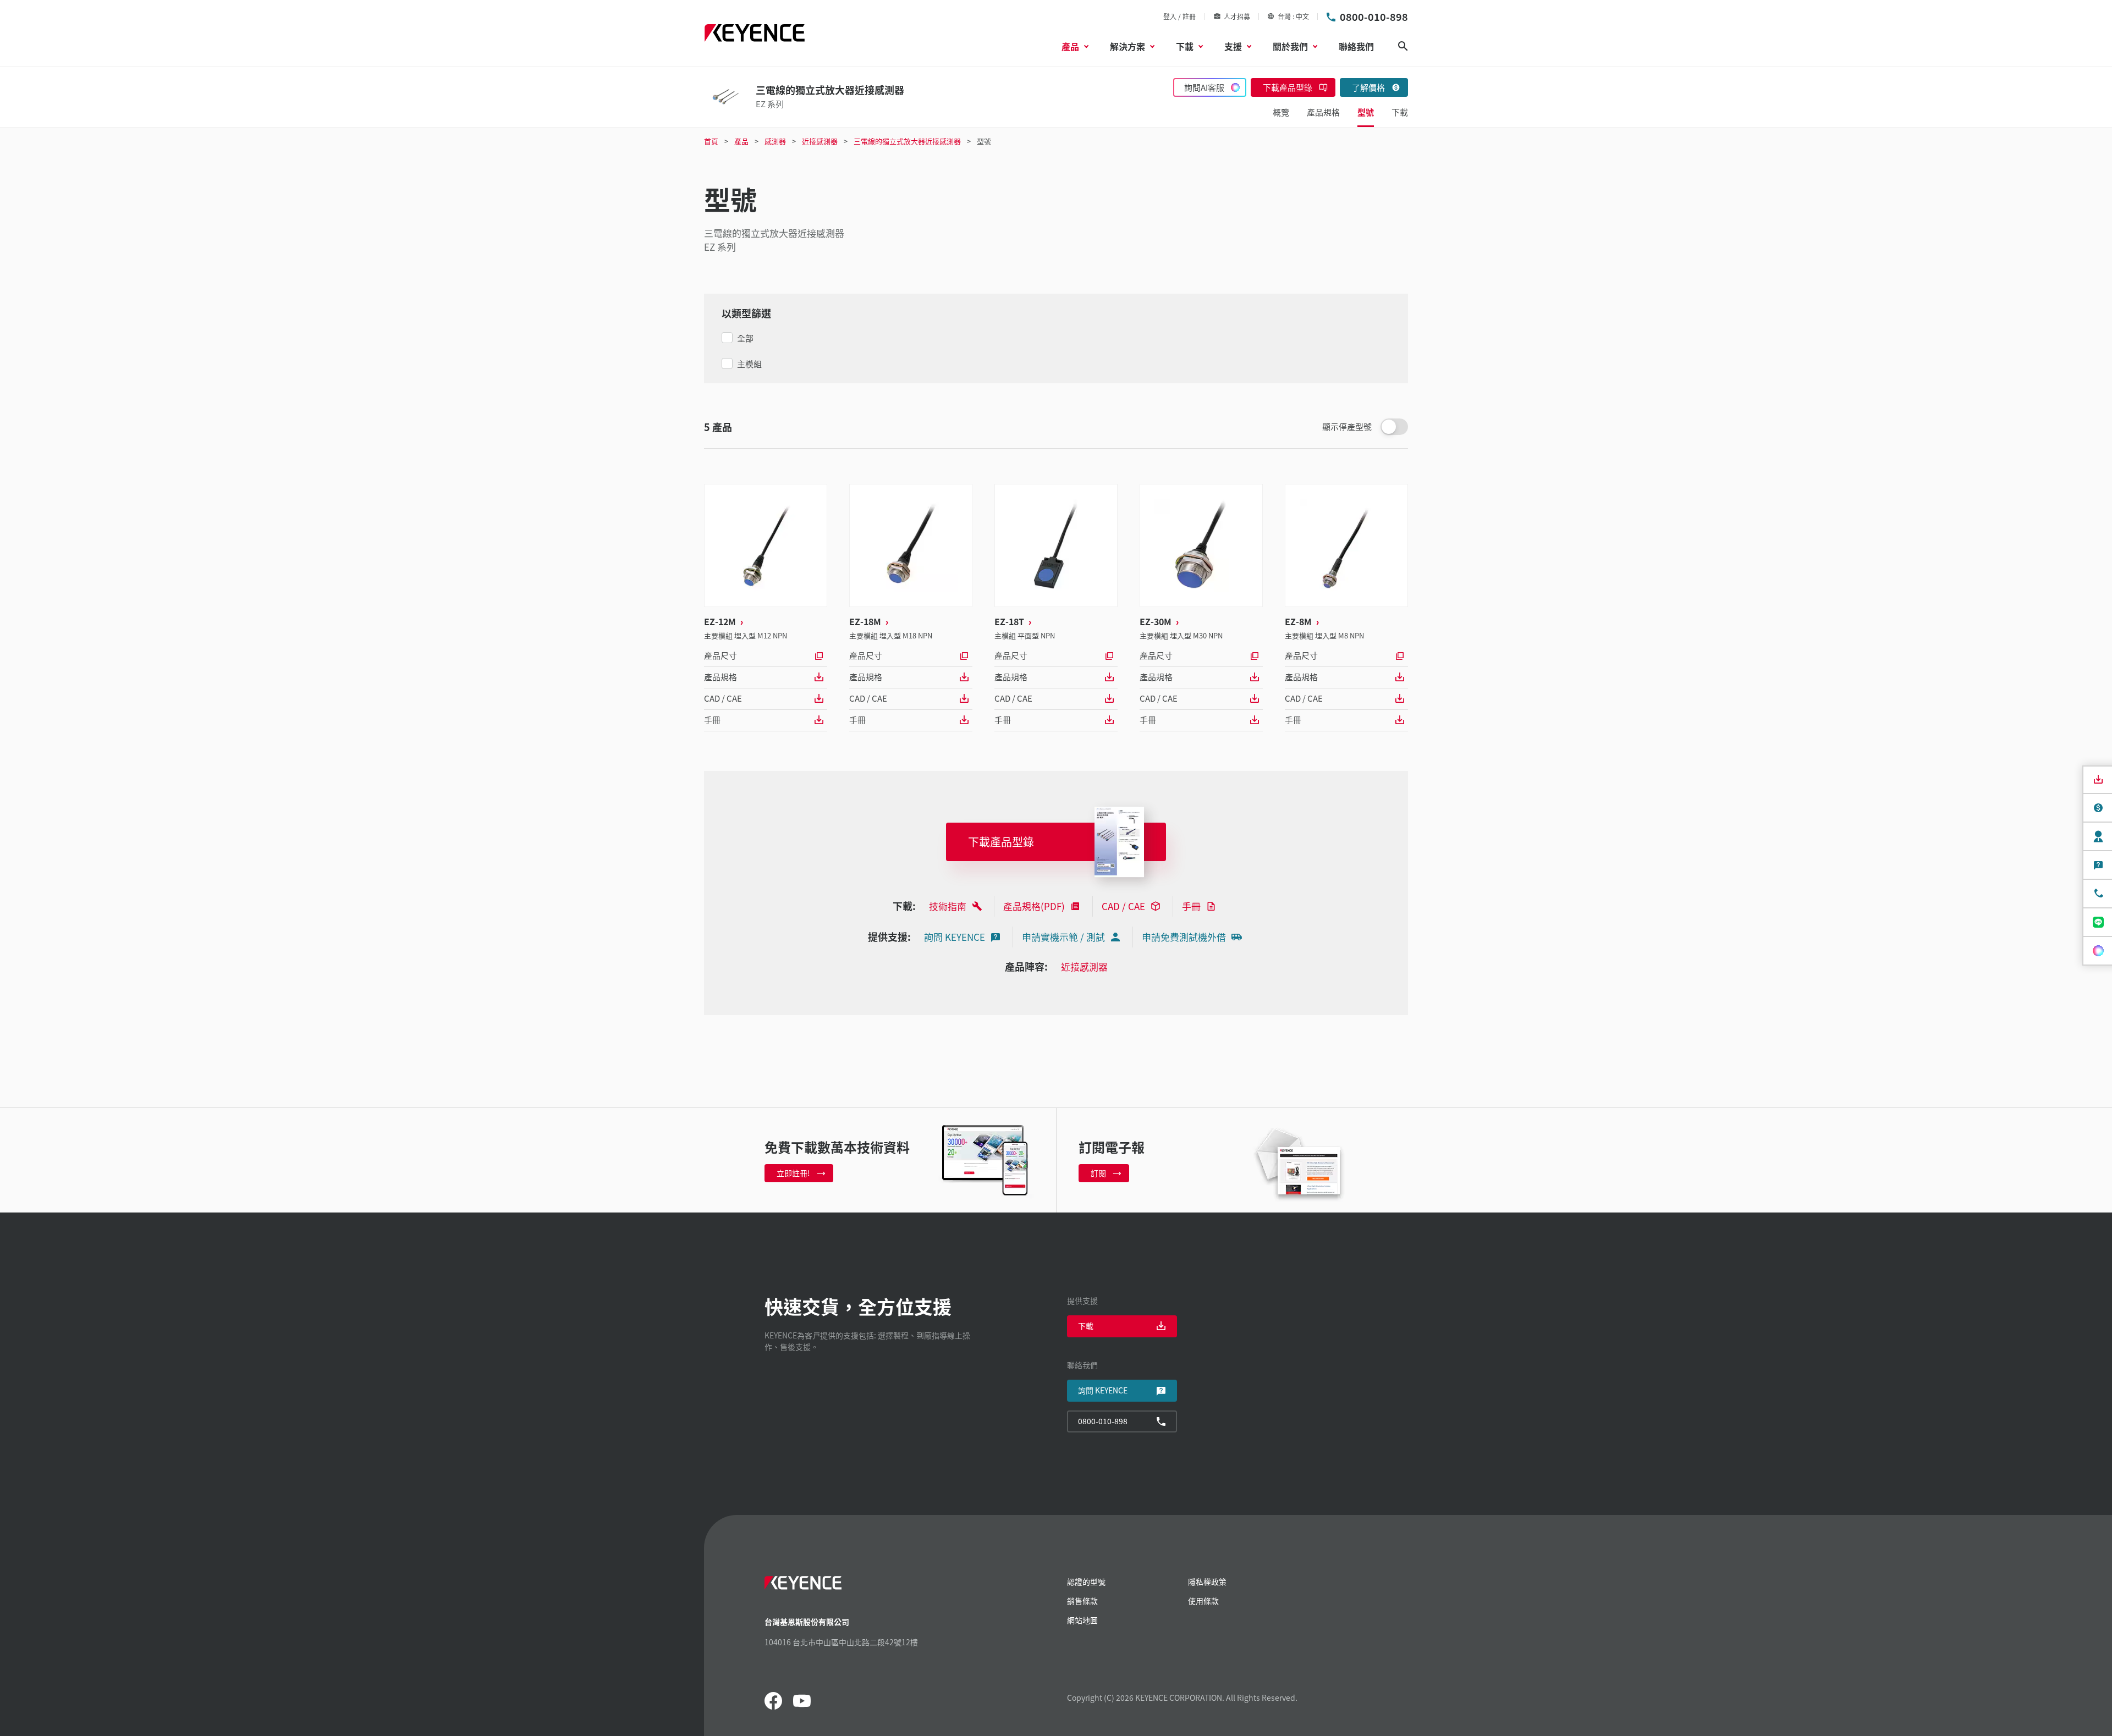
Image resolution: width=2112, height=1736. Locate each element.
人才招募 (1237, 16)
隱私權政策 (1207, 1581)
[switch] (1394, 427)
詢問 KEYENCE (955, 937)
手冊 (712, 720)
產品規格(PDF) (1034, 906)
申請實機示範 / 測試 (1063, 937)
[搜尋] (1403, 46)
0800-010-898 (1374, 16)
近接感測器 (1084, 966)
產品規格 (721, 677)
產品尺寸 (721, 655)
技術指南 (948, 906)
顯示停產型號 (1347, 426)
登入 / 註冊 (1179, 16)
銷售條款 (1082, 1601)
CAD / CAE (723, 698)
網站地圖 (1082, 1620)
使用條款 (1203, 1601)
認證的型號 (1086, 1581)
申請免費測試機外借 (1184, 937)
